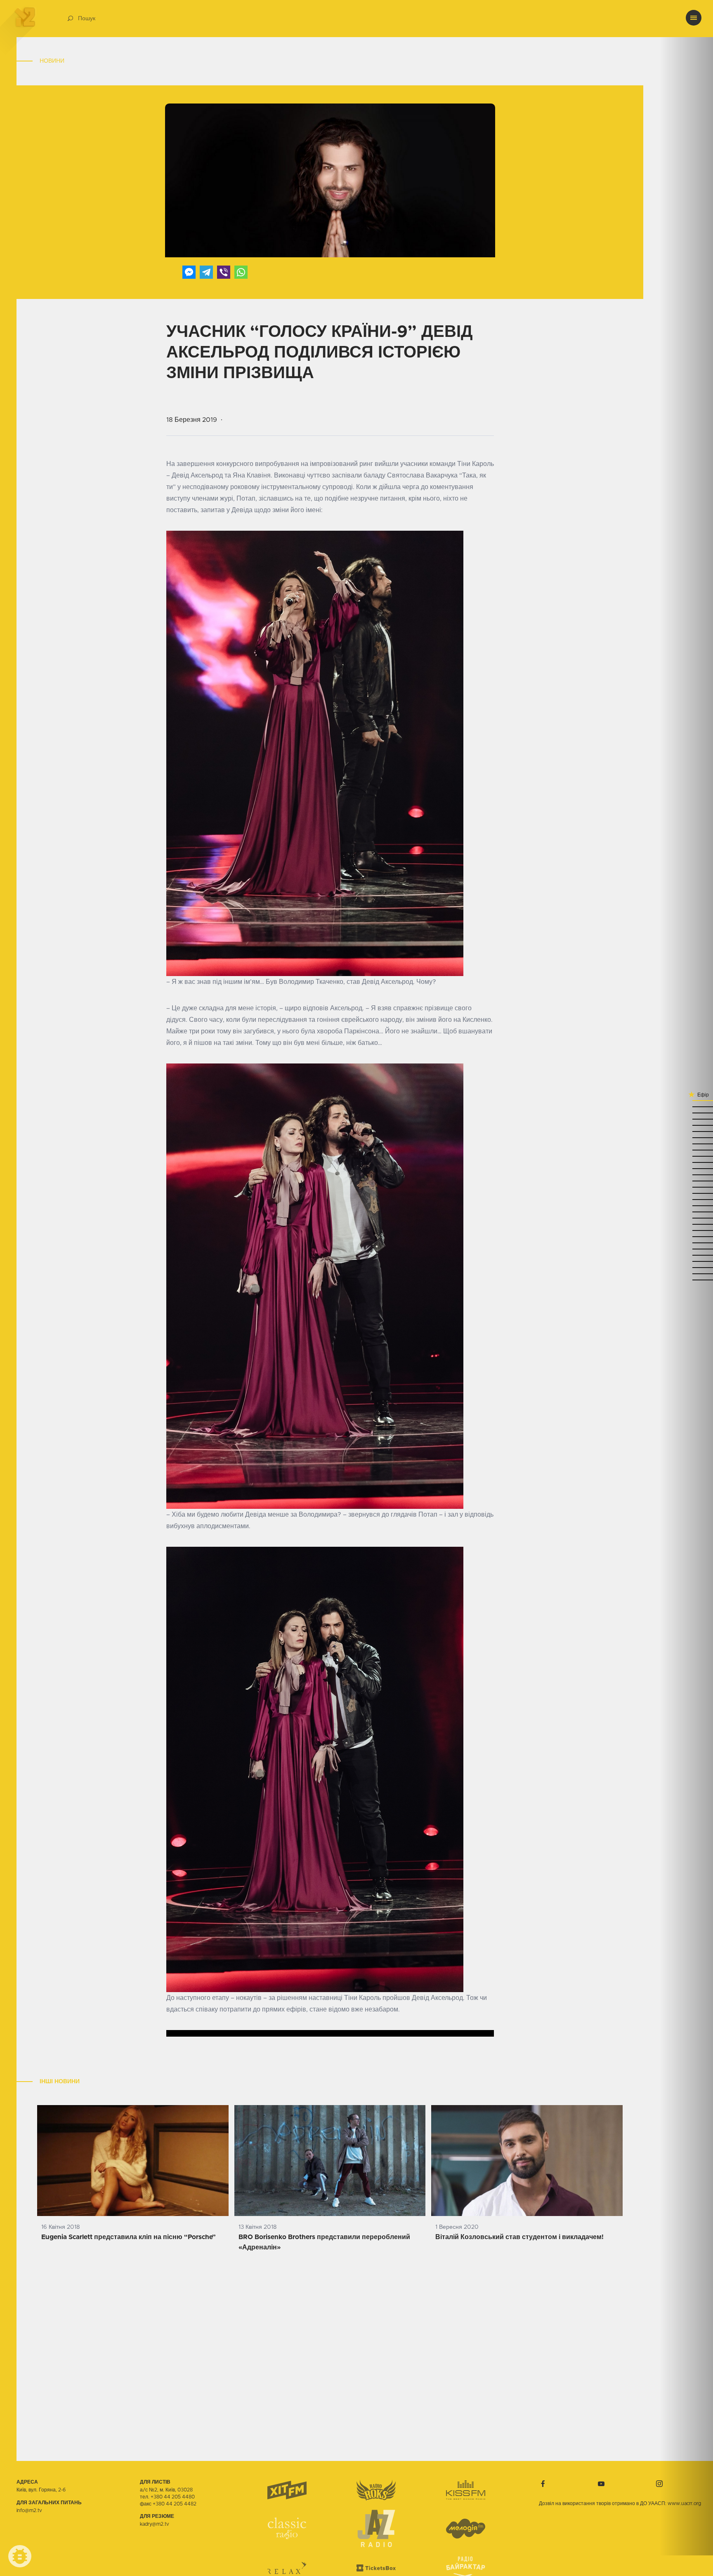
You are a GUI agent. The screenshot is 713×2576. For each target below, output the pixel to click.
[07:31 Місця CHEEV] (686, 1230)
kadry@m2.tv (155, 2524)
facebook (543, 2484)
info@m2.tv (29, 2510)
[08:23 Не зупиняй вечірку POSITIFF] (686, 1119)
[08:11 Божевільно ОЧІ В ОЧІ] (686, 1156)
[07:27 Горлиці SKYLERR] (686, 1236)
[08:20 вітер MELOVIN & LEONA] (686, 1125)
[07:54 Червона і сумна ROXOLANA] (686, 1187)
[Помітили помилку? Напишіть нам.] (20, 2556)
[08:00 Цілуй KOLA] (686, 1175)
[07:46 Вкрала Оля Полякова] (686, 1199)
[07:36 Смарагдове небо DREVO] (686, 1218)
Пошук (87, 19)
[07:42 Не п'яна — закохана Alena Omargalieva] (686, 1206)
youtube (601, 2484)
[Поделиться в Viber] (224, 272)
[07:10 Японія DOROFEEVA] (686, 1274)
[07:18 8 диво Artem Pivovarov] (686, 1255)
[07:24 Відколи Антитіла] (686, 1243)
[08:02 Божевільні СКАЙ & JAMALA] (686, 1168)
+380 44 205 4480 (173, 2497)
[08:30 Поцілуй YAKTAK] (686, 1107)
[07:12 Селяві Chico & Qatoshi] (686, 1267)
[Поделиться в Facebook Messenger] (189, 272)
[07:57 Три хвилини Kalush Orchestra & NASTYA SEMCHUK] (686, 1181)
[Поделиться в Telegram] (206, 272)
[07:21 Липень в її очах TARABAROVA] (686, 1249)
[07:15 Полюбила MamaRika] (686, 1261)
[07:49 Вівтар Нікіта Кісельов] (686, 1193)
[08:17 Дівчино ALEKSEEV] (686, 1131)
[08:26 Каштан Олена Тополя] (686, 1113)
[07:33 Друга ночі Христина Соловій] (686, 1224)
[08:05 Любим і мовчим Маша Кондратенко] (686, 1162)
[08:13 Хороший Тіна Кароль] (686, 1144)
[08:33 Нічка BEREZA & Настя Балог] (686, 1100)
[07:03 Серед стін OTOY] (686, 1280)
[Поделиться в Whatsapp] (241, 272)
